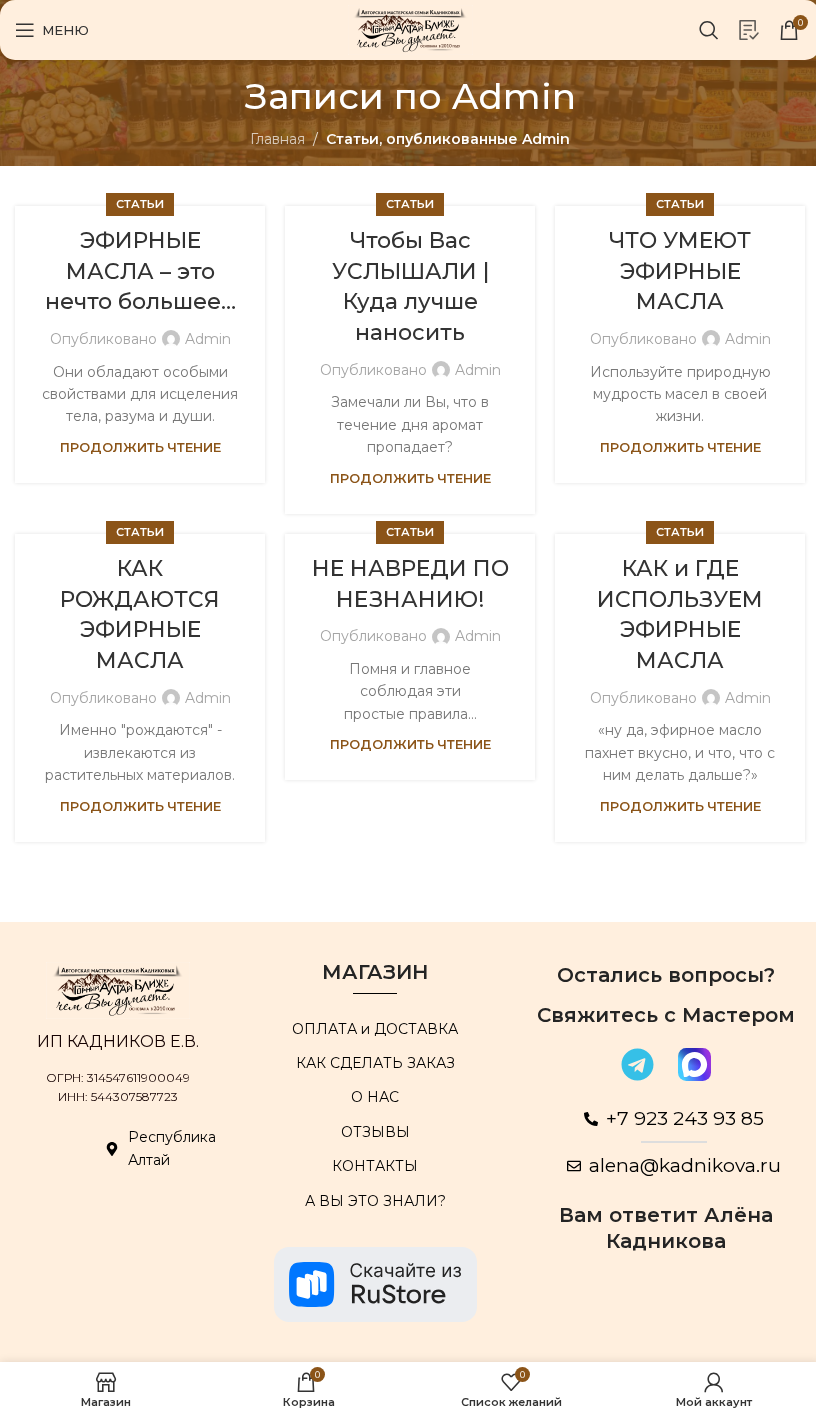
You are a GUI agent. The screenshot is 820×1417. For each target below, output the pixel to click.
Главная (277, 139)
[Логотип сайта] (410, 29)
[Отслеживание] (749, 30)
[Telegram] (637, 1065)
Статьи (140, 204)
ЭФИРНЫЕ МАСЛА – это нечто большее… (140, 271)
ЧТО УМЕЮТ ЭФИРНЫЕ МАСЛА (680, 271)
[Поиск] (709, 30)
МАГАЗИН (375, 972)
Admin (514, 96)
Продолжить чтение (140, 447)
